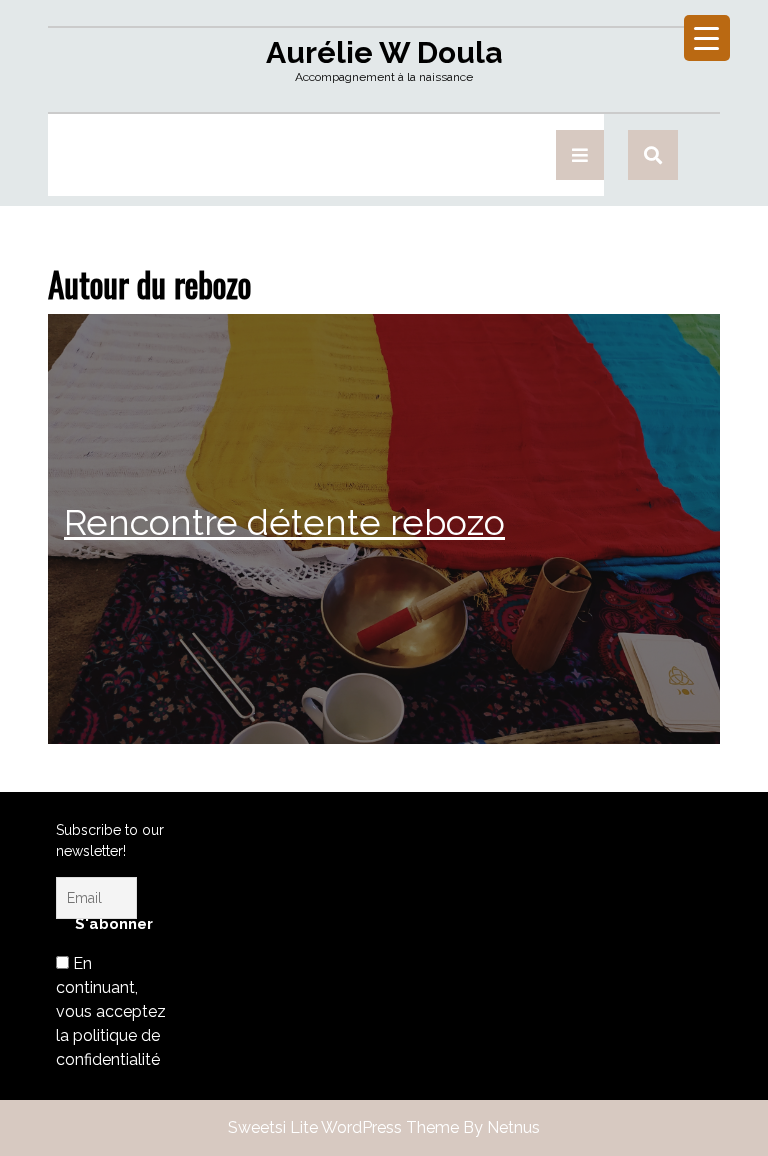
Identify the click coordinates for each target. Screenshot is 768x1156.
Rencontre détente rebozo (284, 522)
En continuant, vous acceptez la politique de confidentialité (111, 1011)
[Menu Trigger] (707, 38)
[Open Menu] (580, 155)
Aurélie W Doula (384, 52)
